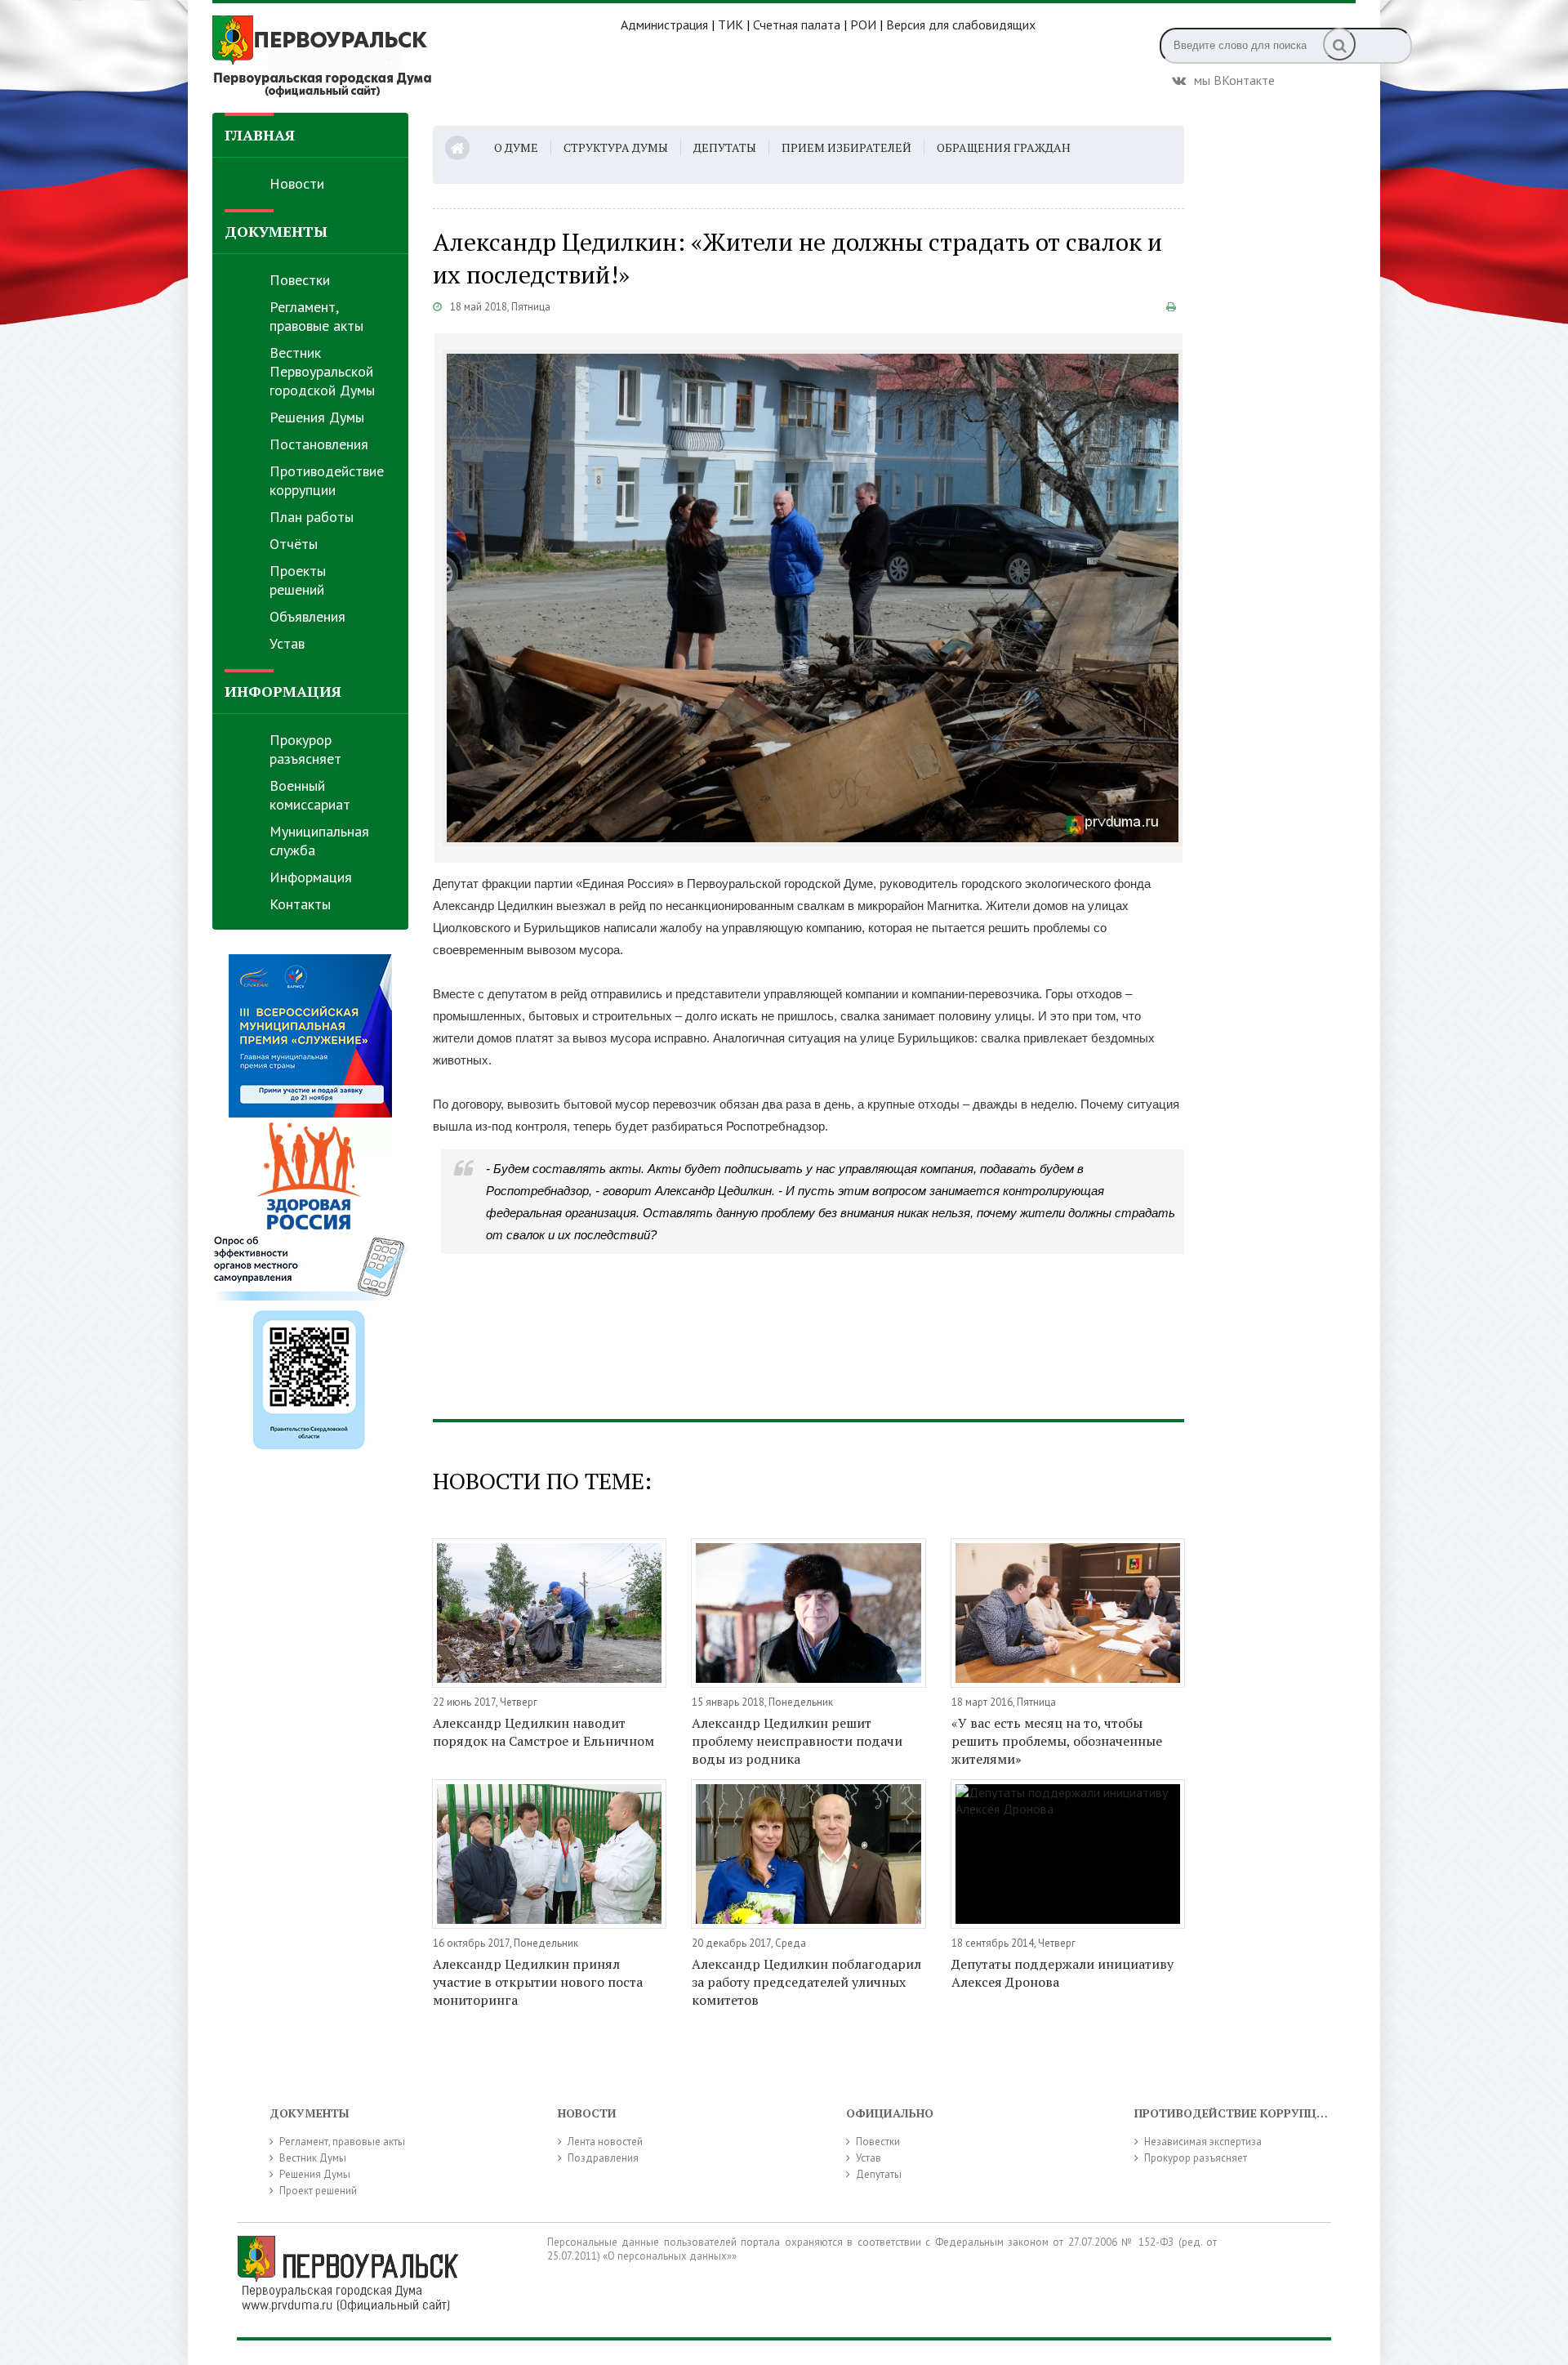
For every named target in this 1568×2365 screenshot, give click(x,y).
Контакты (300, 904)
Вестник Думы (313, 2158)
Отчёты (294, 544)
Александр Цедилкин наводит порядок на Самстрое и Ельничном (543, 1732)
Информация (311, 877)
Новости (297, 183)
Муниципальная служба (319, 841)
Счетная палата (797, 25)
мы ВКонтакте (1234, 78)
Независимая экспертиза (1203, 2142)
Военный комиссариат (310, 795)
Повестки (300, 280)
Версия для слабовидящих (961, 25)
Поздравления (603, 2158)
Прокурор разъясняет (305, 749)
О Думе (516, 147)
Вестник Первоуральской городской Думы (322, 371)
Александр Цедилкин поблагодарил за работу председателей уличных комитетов (806, 1982)
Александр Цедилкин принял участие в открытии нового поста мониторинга (538, 1982)
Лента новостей (605, 2142)
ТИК (731, 25)
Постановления (319, 444)
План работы (312, 517)
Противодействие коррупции (327, 480)
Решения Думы (317, 417)
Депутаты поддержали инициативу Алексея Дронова (1062, 1973)
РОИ (863, 25)
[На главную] (416, 56)
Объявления (307, 616)
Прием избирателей (846, 147)
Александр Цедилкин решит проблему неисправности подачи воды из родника (797, 1741)
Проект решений (318, 2191)
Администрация (664, 25)
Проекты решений (298, 580)
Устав (287, 643)
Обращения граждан (1004, 147)
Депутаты (725, 147)
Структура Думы (616, 147)
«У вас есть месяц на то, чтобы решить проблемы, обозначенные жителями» (1057, 1741)
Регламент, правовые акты (316, 316)
